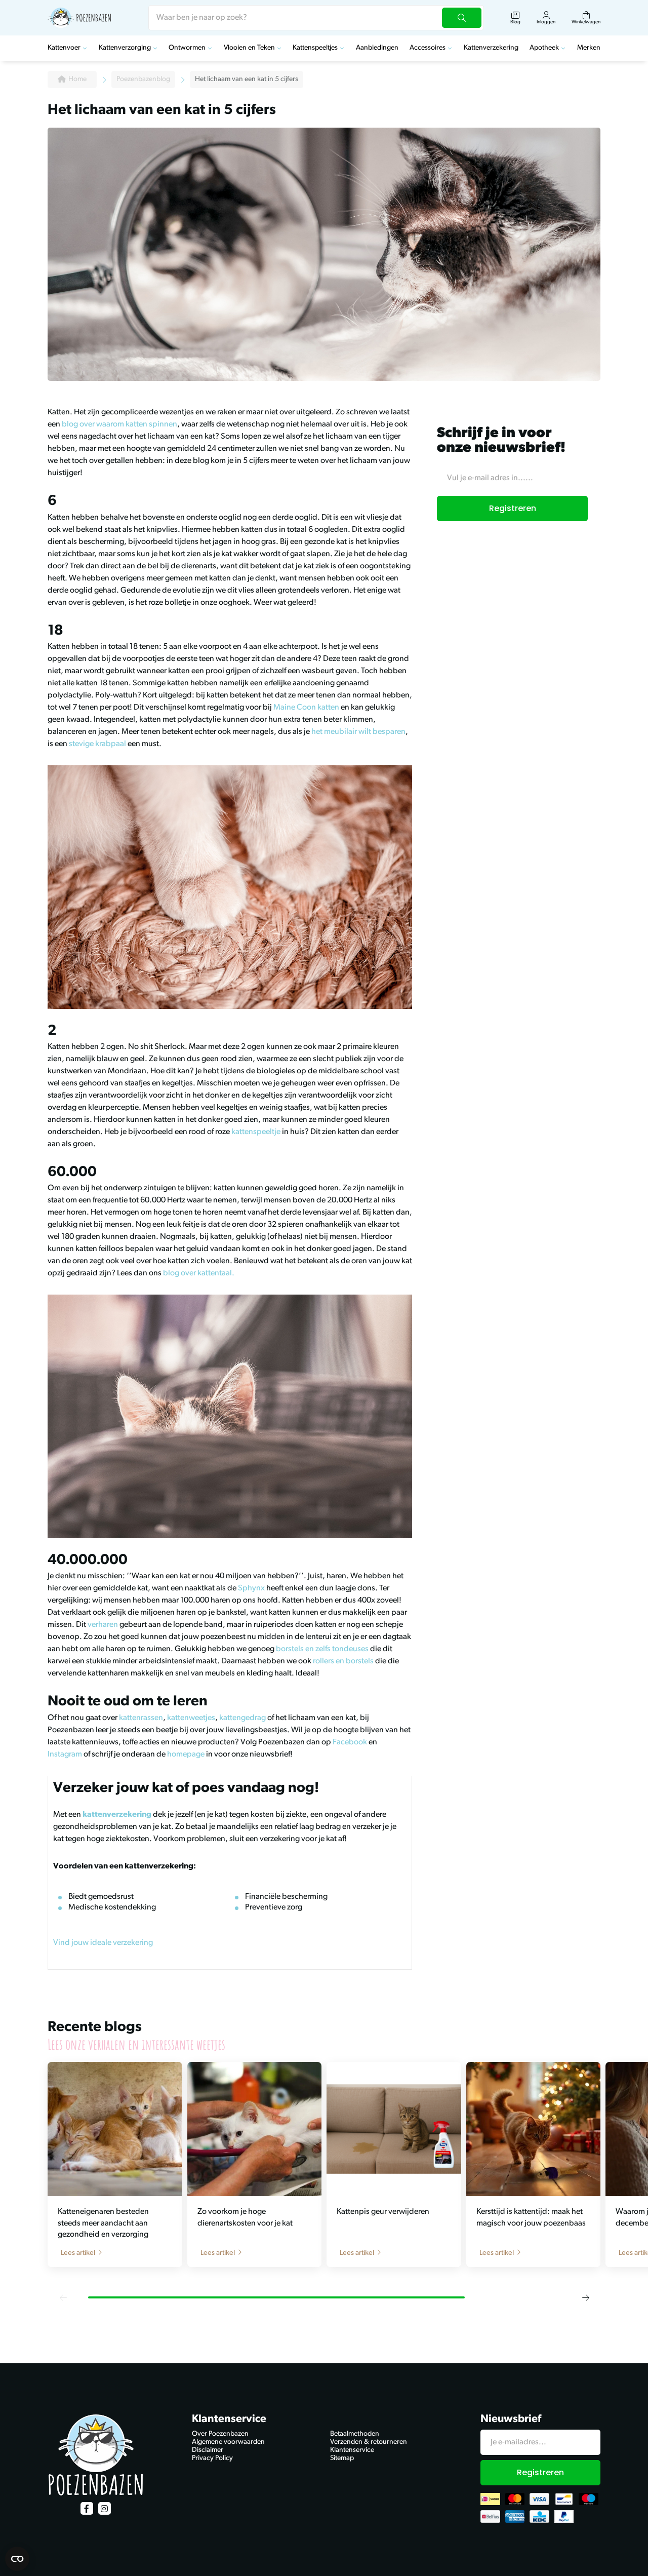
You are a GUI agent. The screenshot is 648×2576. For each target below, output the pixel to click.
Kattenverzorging (125, 48)
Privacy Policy (212, 2458)
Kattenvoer (64, 48)
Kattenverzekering (491, 48)
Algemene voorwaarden (228, 2442)
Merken (589, 48)
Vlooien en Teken (249, 48)
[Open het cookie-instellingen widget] (17, 2559)
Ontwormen (187, 48)
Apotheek (544, 48)
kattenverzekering (117, 1815)
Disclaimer (208, 2450)
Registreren (513, 508)
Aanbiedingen (377, 48)
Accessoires (428, 48)
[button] (63, 2297)
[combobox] (316, 18)
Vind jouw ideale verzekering (103, 1943)
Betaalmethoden (355, 2434)
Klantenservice (352, 2450)
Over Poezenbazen (220, 2434)
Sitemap (342, 2458)
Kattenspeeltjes (315, 48)
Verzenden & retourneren (369, 2442)
